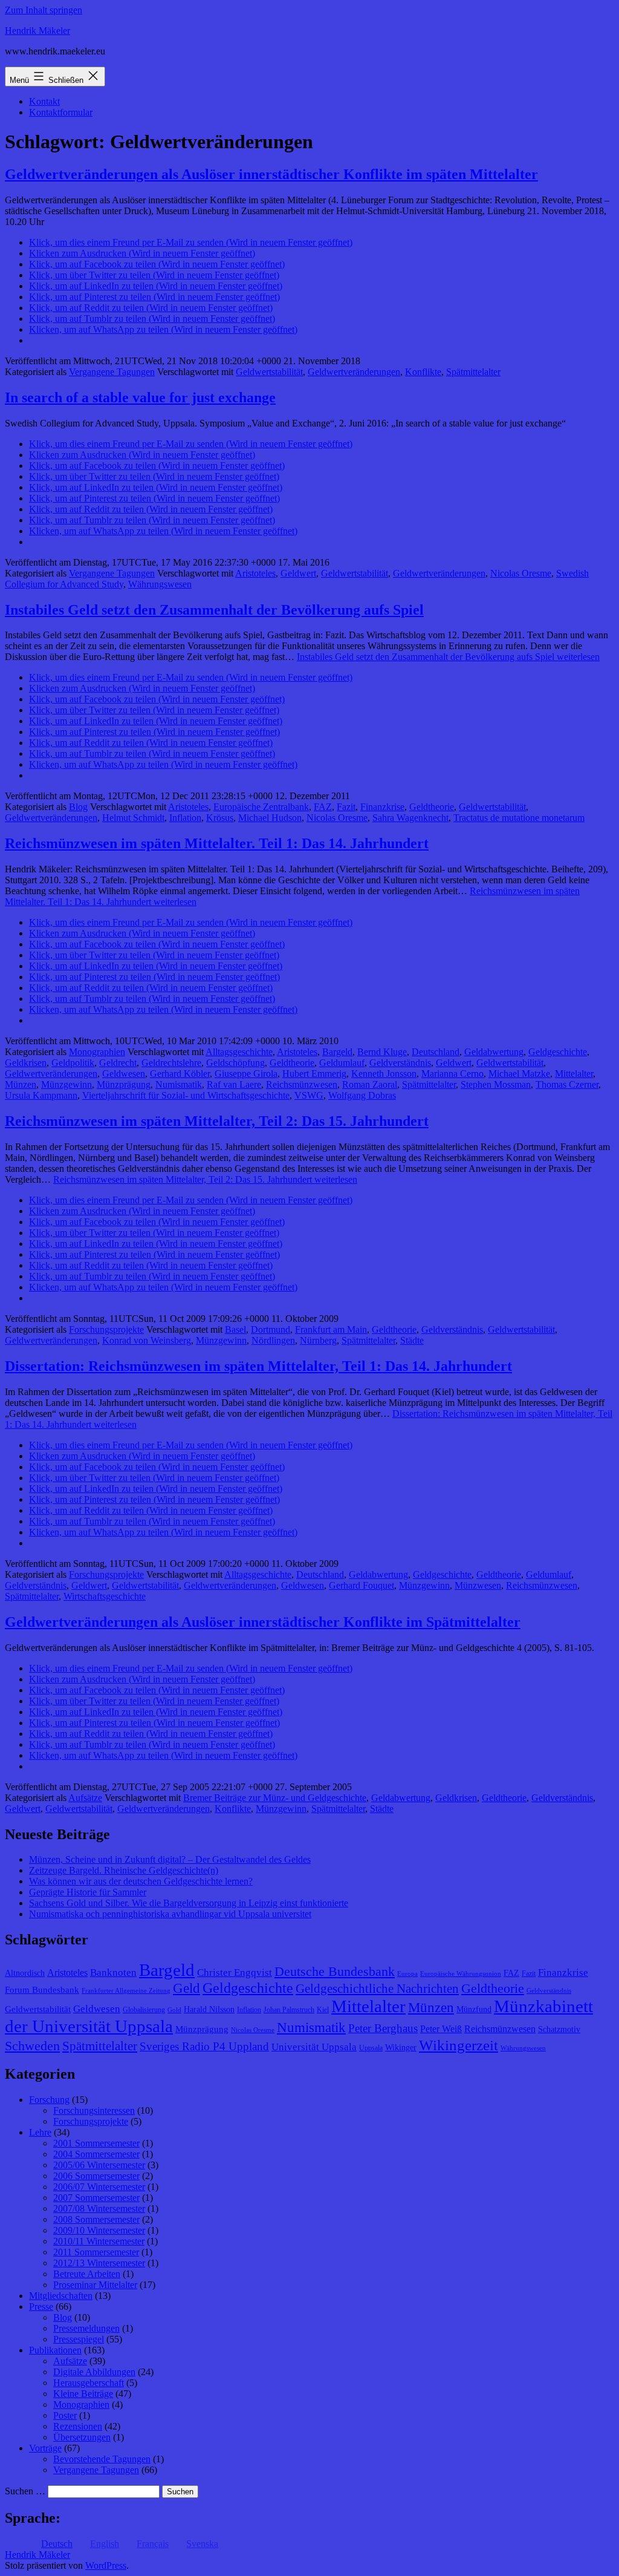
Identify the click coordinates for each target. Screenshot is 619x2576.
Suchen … (25, 2491)
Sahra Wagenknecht (410, 818)
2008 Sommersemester (96, 2219)
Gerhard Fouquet (361, 1585)
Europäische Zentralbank (261, 807)
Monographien (97, 1052)
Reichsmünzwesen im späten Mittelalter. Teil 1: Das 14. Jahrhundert (217, 843)
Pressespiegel (79, 2339)
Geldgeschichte (558, 1052)
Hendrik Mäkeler (37, 31)
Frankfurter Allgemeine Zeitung (126, 1991)
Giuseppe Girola (246, 1074)
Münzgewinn (66, 1084)
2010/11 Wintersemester (99, 2241)
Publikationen (55, 2350)
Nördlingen (273, 1340)
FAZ (323, 807)
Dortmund (271, 1329)
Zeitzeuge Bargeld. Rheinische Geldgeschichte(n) (124, 1870)
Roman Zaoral (370, 1084)
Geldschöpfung (235, 1063)
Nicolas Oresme (521, 573)
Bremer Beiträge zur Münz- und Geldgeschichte (275, 1798)
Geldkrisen (26, 1063)
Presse (41, 2306)
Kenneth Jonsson (384, 1074)
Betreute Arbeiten (87, 2274)
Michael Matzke (519, 1074)
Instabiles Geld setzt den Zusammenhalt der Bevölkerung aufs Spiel (214, 610)
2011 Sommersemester (96, 2252)
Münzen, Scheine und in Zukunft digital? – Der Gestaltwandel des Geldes (170, 1859)
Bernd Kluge (382, 1052)
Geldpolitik (73, 1063)
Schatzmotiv (559, 2029)
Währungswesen (160, 584)
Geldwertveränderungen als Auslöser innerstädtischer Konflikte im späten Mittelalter (271, 174)
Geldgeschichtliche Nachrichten (377, 1989)
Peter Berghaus (383, 2028)
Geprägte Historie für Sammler (88, 1892)
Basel (235, 1329)
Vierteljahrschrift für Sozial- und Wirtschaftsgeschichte (186, 1095)
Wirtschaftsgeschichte (105, 1596)
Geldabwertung (494, 1052)
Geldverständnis (400, 1063)
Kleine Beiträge (83, 2394)
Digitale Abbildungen (94, 2372)
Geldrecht (118, 1063)
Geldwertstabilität (269, 372)
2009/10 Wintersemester (99, 2230)
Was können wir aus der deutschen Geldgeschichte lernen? (141, 1881)
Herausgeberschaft (89, 2383)
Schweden (32, 2046)
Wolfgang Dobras (362, 1095)
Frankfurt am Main (331, 1329)
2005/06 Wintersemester (99, 2165)
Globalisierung (144, 2010)
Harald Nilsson (209, 2009)
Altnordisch (25, 1973)
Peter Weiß (441, 2029)
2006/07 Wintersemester (99, 2187)
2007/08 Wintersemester (99, 2208)
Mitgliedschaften (61, 2296)
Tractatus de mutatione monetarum (519, 818)
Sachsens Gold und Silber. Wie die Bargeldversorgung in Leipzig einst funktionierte (189, 1903)
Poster (65, 2415)
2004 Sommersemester (96, 2154)
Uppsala (371, 2048)
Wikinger (401, 2048)
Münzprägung (124, 1084)
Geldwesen (124, 1074)
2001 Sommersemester (96, 2143)
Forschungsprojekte (106, 1329)
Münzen (21, 1084)
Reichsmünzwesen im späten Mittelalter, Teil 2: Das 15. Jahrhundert (217, 1121)
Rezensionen (78, 2426)
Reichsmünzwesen (302, 1084)
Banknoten (113, 1973)
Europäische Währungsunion (461, 1974)
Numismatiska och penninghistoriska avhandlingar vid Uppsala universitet (170, 1914)
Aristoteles (255, 573)
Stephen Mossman (496, 1084)
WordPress (106, 2565)
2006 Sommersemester (96, 2176)
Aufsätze (85, 1798)
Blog (78, 807)
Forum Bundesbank (42, 1990)
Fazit (346, 807)
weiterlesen (448, 657)
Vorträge (45, 2448)
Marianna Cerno (452, 1074)
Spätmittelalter (473, 372)
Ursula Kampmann (41, 1095)
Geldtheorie (432, 807)
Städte (412, 1340)
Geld (186, 1988)
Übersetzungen (82, 2437)
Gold (174, 2010)
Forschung (49, 2100)
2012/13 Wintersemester (99, 2263)
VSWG (309, 1095)
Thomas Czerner (567, 1084)
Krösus (220, 818)
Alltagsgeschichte (239, 1052)
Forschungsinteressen (94, 2110)
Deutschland (436, 1052)
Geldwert (298, 573)
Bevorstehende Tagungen (102, 2459)
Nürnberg (318, 1340)
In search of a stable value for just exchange (140, 397)
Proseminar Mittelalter (95, 2285)
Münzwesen (478, 1585)
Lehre (40, 2132)
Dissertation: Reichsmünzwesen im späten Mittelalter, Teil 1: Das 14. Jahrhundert (258, 1366)
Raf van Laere (234, 1084)
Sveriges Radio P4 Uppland (204, 2046)
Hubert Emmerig (314, 1074)
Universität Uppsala (314, 2047)
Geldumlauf (342, 1063)
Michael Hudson (270, 818)
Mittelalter (574, 1074)
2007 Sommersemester (96, 2198)
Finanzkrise (382, 807)
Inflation (185, 818)
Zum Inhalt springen (44, 10)
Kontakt (44, 101)
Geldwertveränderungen (354, 372)
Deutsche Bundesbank (335, 1972)
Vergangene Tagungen (112, 372)
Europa (407, 1974)
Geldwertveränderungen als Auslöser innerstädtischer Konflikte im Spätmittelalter (263, 1622)
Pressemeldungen (86, 2328)
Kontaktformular (61, 112)
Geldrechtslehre (171, 1063)
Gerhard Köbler (180, 1074)
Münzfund (474, 2009)
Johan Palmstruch (289, 2010)
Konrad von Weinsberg (147, 1340)
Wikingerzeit (459, 2045)
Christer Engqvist (235, 1973)
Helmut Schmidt (133, 818)
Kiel (323, 2010)
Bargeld (337, 1052)
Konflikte (423, 372)
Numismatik (179, 1084)
